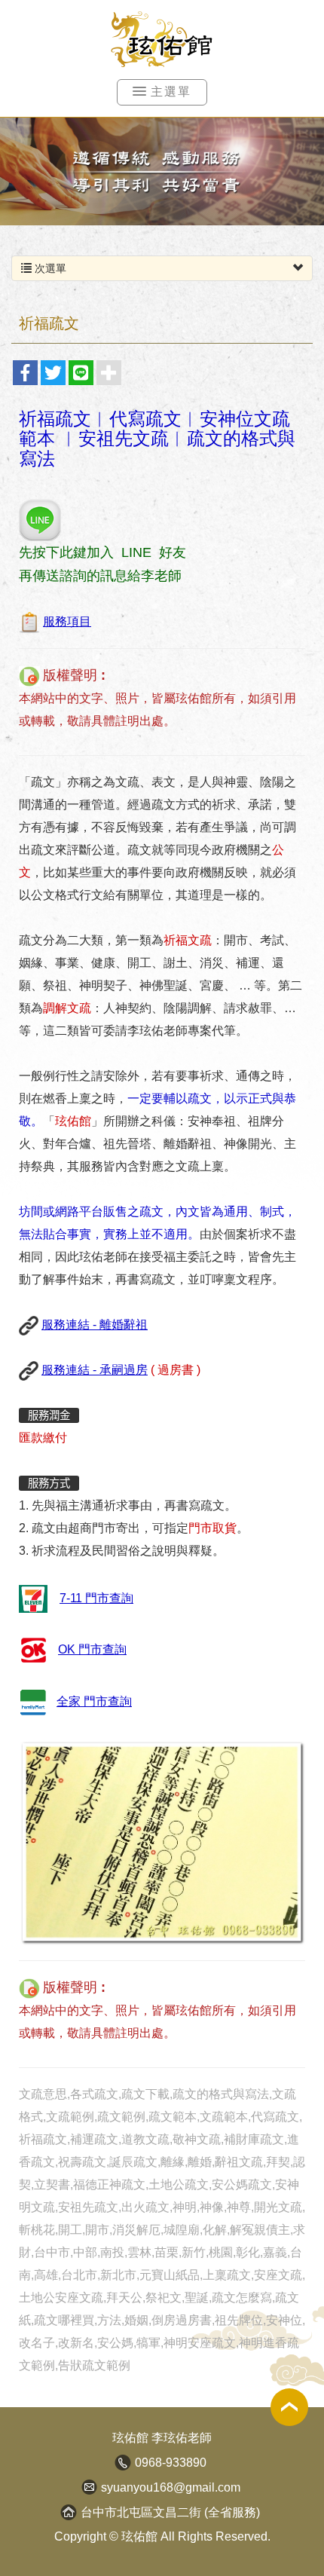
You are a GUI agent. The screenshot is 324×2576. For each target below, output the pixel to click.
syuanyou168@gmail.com (171, 2487)
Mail (89, 2487)
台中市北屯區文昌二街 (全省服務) (170, 2512)
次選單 (49, 268)
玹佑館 (162, 40)
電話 (123, 2462)
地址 (69, 2512)
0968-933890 (171, 2463)
